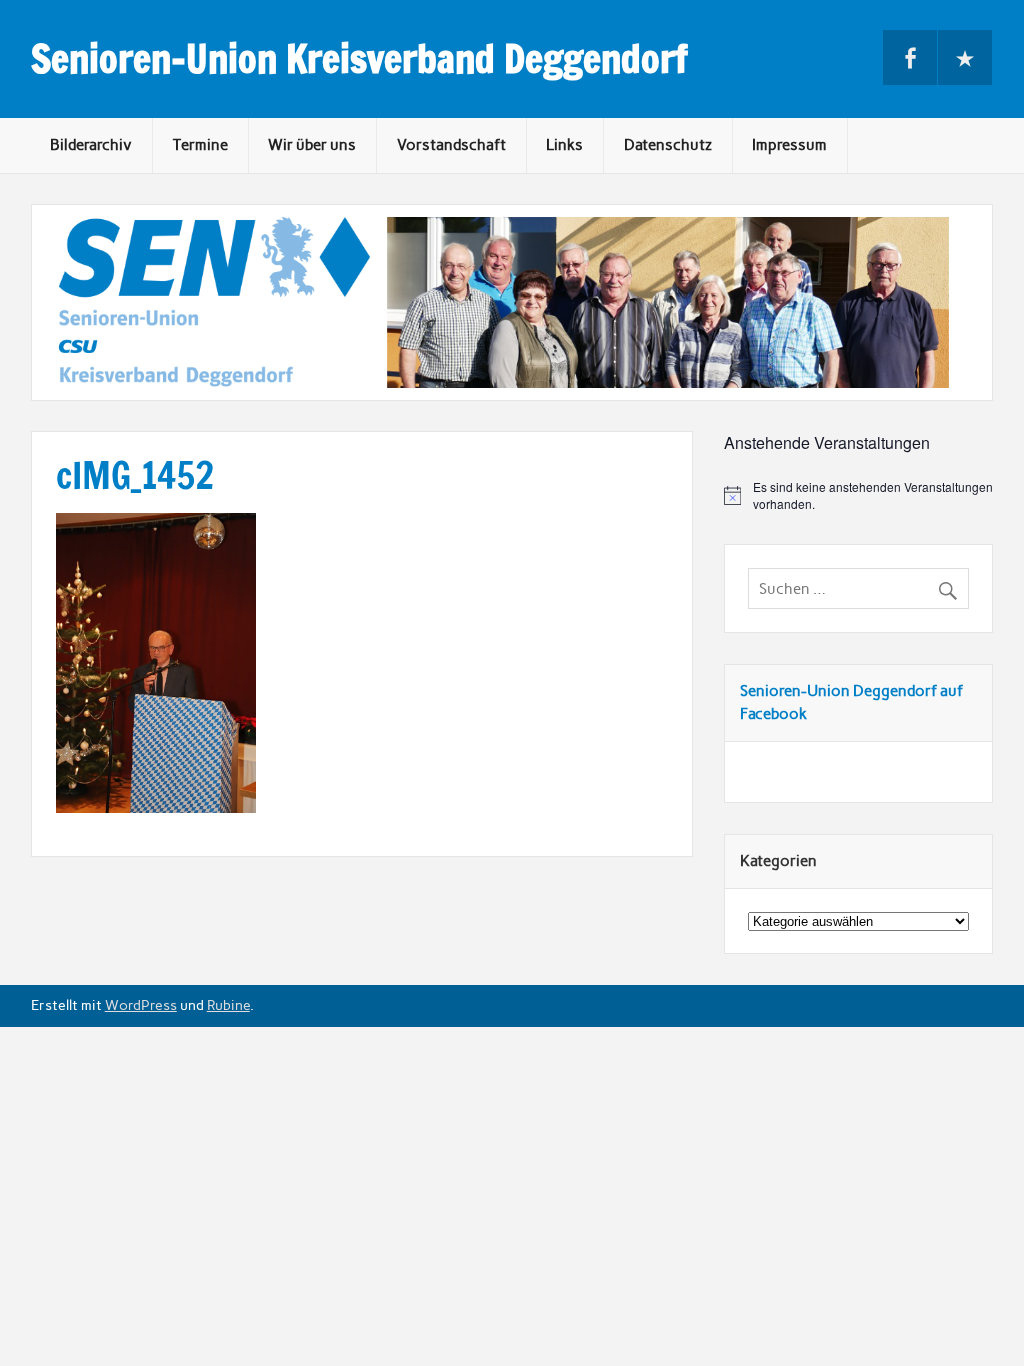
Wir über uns (312, 145)
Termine (200, 145)
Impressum (789, 145)
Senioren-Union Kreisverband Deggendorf (359, 59)
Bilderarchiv (91, 145)
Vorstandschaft (451, 145)
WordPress (141, 1005)
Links (564, 145)
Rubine (228, 1005)
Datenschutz (668, 145)
